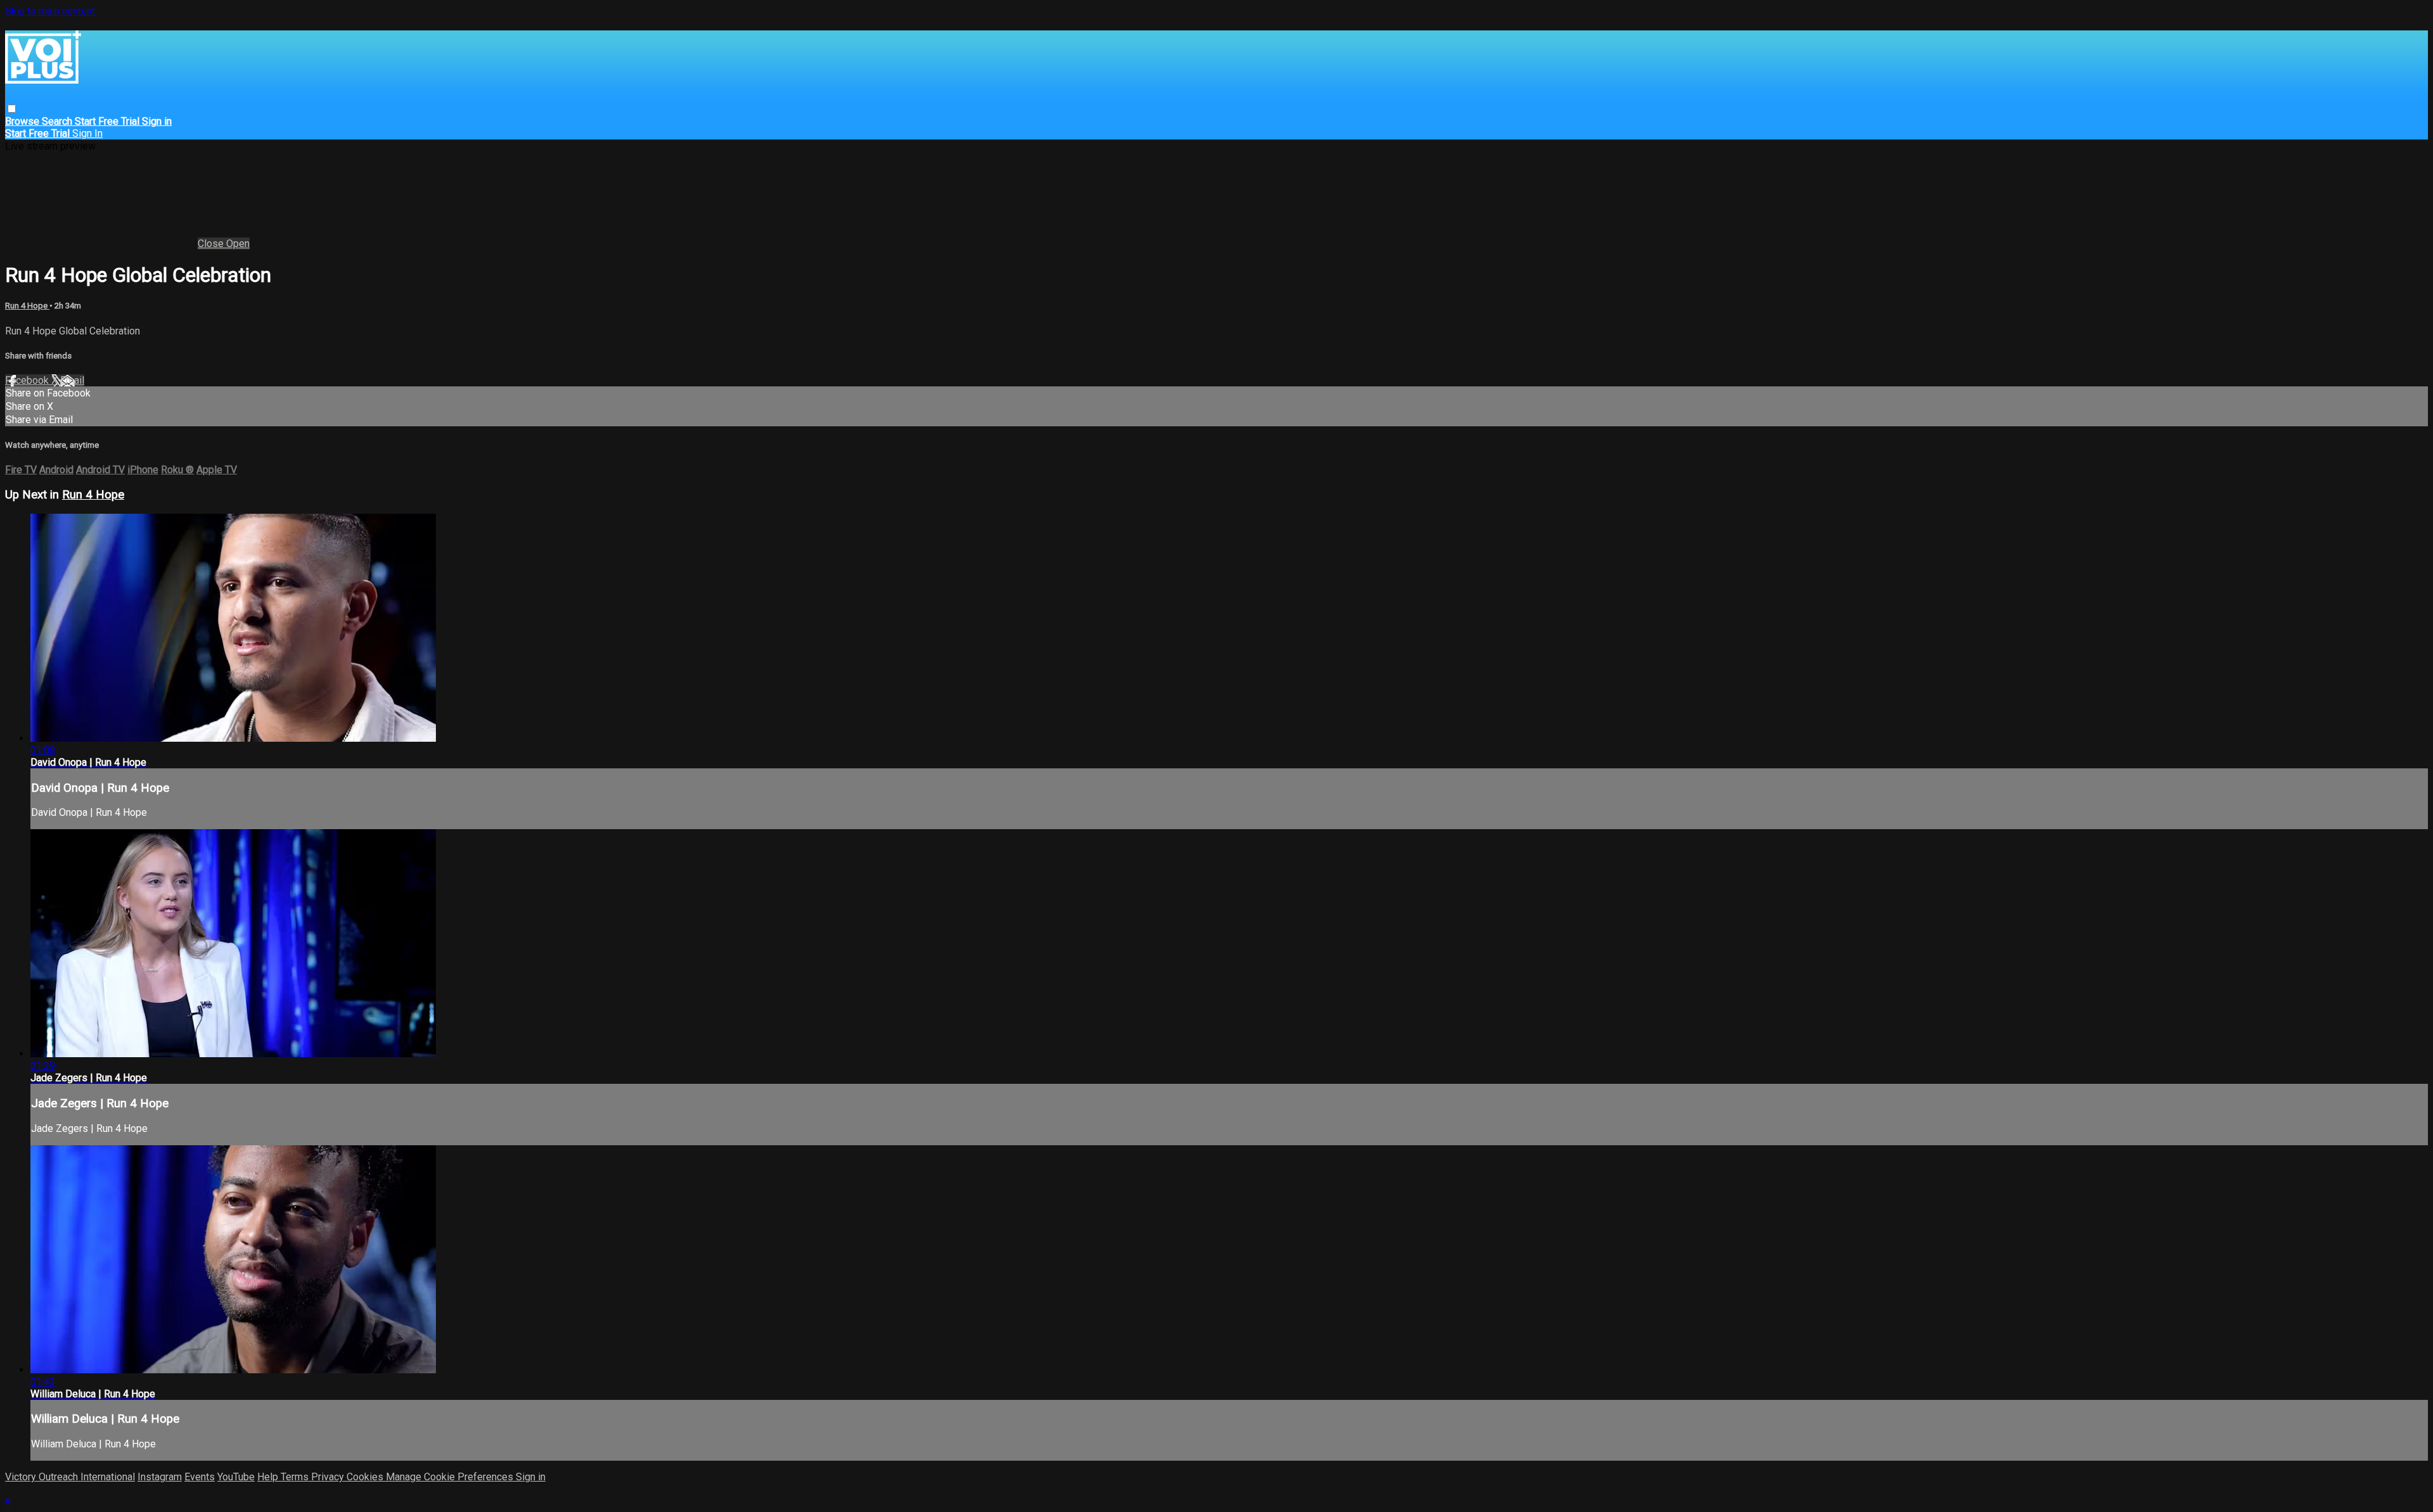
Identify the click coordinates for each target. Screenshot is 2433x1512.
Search (58, 121)
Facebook (28, 380)
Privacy (329, 1477)
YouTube (236, 1477)
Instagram (160, 1477)
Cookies (366, 1477)
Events (200, 1477)
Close (212, 244)
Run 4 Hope (27, 306)
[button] (12, 109)
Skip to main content (50, 11)
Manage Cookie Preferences (451, 1477)
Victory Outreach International (70, 1477)
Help (269, 1477)
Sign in (157, 121)
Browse (23, 121)
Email (72, 380)
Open (238, 244)
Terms (296, 1477)
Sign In (87, 133)
